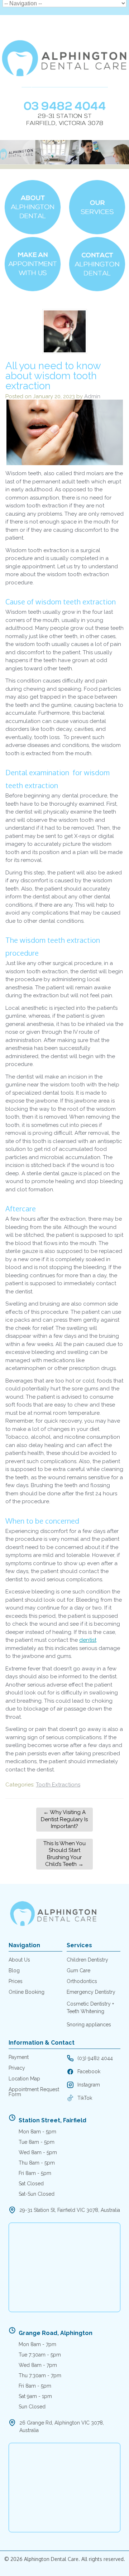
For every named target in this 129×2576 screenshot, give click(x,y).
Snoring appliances (89, 2025)
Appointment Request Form (34, 2092)
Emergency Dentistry (91, 1992)
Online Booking (27, 1992)
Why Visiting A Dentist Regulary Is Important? (64, 1819)
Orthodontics (82, 1981)
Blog (14, 1970)
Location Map (24, 2079)
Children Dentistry (87, 1960)
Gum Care (78, 1970)
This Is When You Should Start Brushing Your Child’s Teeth (64, 1854)
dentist (88, 1640)
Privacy (17, 2068)
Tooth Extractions (58, 1785)
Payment (19, 2057)
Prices (16, 1981)
